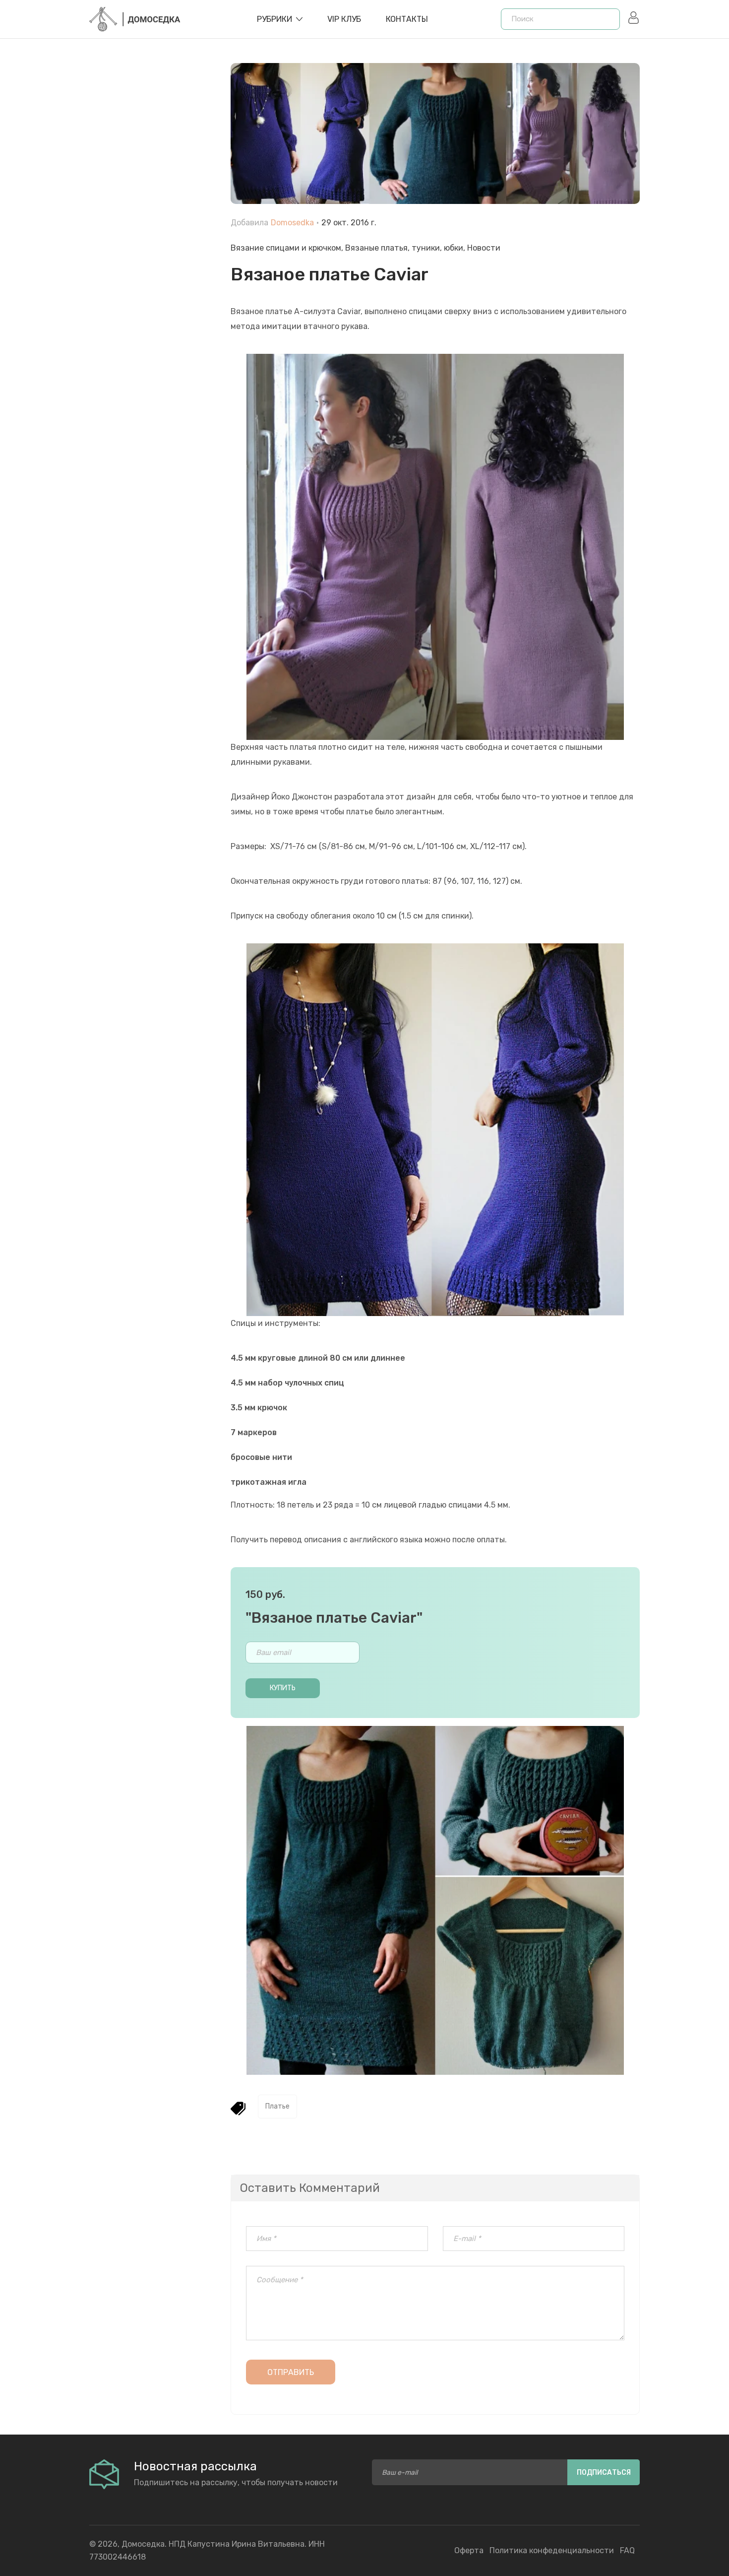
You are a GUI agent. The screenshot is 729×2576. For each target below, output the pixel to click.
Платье (277, 2106)
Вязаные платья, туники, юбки (404, 248)
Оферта (469, 2550)
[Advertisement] (152, 288)
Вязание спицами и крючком (286, 248)
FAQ (627, 2550)
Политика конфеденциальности (552, 2550)
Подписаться (604, 2473)
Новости (484, 248)
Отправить (291, 2372)
